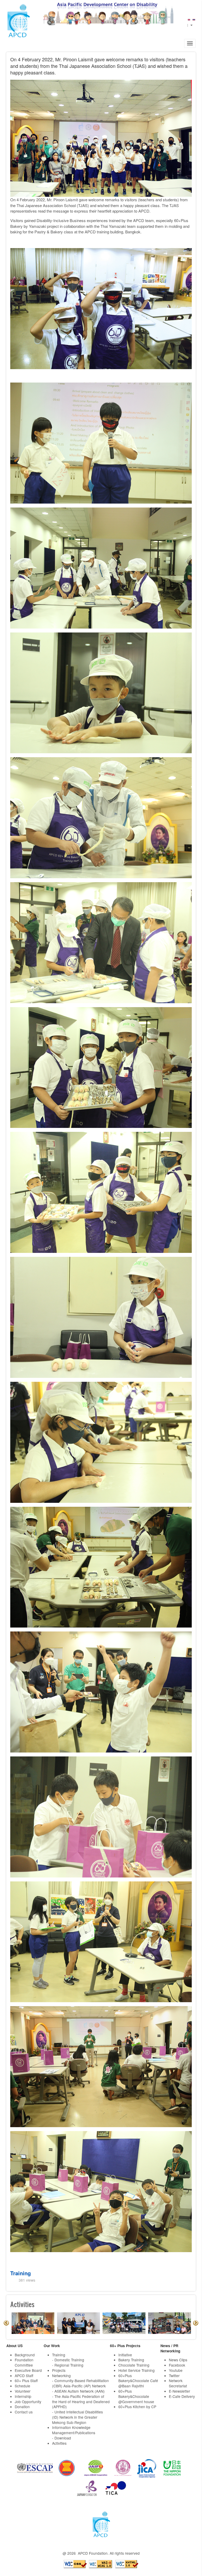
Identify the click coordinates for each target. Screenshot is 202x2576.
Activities (59, 2443)
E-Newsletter (180, 2391)
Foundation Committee (24, 2362)
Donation (22, 2407)
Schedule (22, 2386)
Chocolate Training (134, 2365)
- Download (62, 2438)
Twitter (174, 2376)
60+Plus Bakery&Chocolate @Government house (136, 2396)
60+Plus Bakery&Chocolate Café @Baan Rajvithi (138, 2381)
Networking (61, 2376)
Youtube (176, 2370)
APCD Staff (24, 2376)
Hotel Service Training (137, 2370)
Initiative (125, 2355)
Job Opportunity (28, 2402)
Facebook (177, 2365)
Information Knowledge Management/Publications (74, 2430)
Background (25, 2355)
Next (196, 2323)
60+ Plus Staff (26, 2381)
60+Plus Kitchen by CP (137, 2407)
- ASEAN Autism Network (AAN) (78, 2391)
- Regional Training (68, 2365)
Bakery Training (131, 2360)
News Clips (178, 2360)
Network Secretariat (178, 2383)
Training (21, 2273)
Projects (59, 2370)
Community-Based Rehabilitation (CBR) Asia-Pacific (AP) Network (80, 2383)
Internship (23, 2396)
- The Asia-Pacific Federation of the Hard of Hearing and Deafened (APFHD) (81, 2402)
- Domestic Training (68, 2360)
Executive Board (28, 2370)
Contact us (24, 2412)
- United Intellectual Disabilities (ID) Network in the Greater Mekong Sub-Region (77, 2417)
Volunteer (23, 2391)
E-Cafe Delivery (182, 2396)
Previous (6, 2323)
